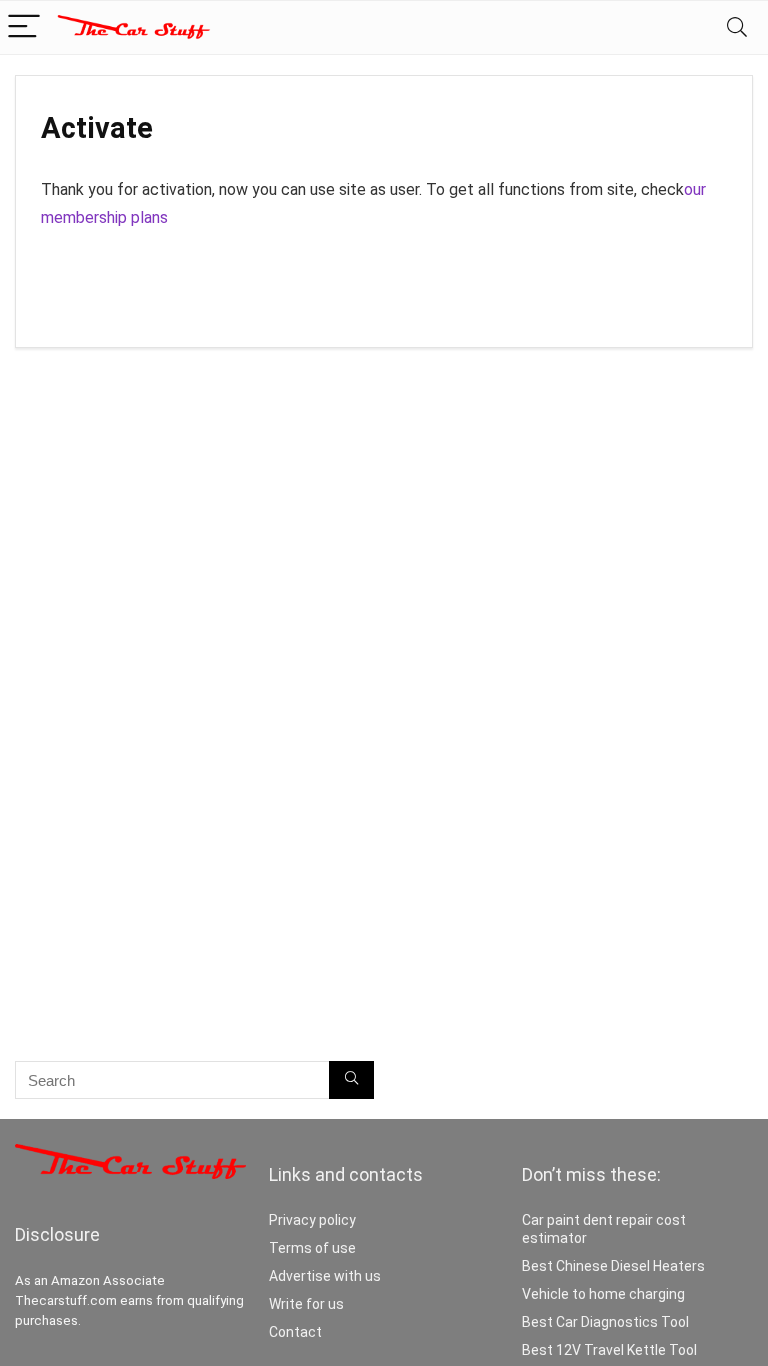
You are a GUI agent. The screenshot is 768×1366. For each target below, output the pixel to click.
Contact (295, 1332)
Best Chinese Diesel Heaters (613, 1266)
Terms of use (312, 1248)
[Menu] (24, 27)
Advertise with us (325, 1276)
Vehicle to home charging (603, 1294)
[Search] (737, 27)
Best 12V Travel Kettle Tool (609, 1350)
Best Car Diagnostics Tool (605, 1322)
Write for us (306, 1304)
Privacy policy (312, 1220)
